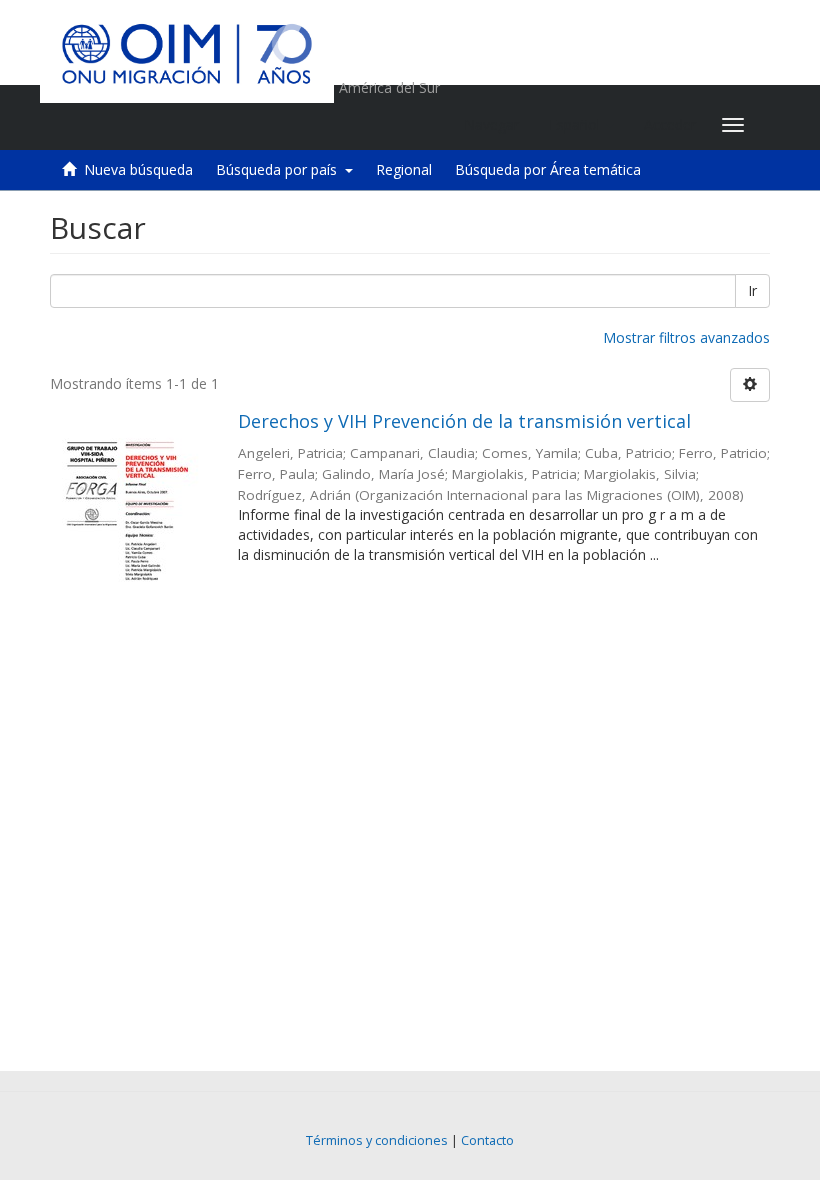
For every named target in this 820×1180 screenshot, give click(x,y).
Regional (404, 169)
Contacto (487, 1140)
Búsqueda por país (280, 169)
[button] (581, 125)
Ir (752, 290)
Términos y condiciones (377, 1140)
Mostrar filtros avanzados (686, 337)
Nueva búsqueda (138, 169)
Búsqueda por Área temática (548, 169)
